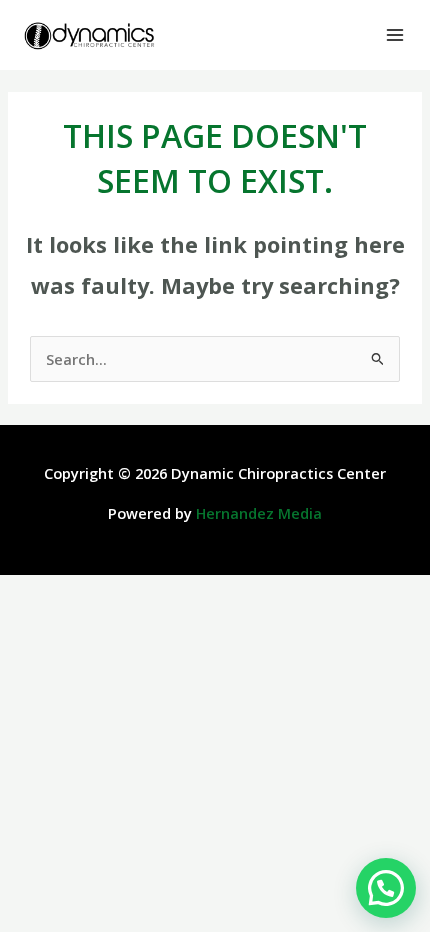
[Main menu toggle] (395, 35)
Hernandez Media (259, 513)
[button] (386, 888)
